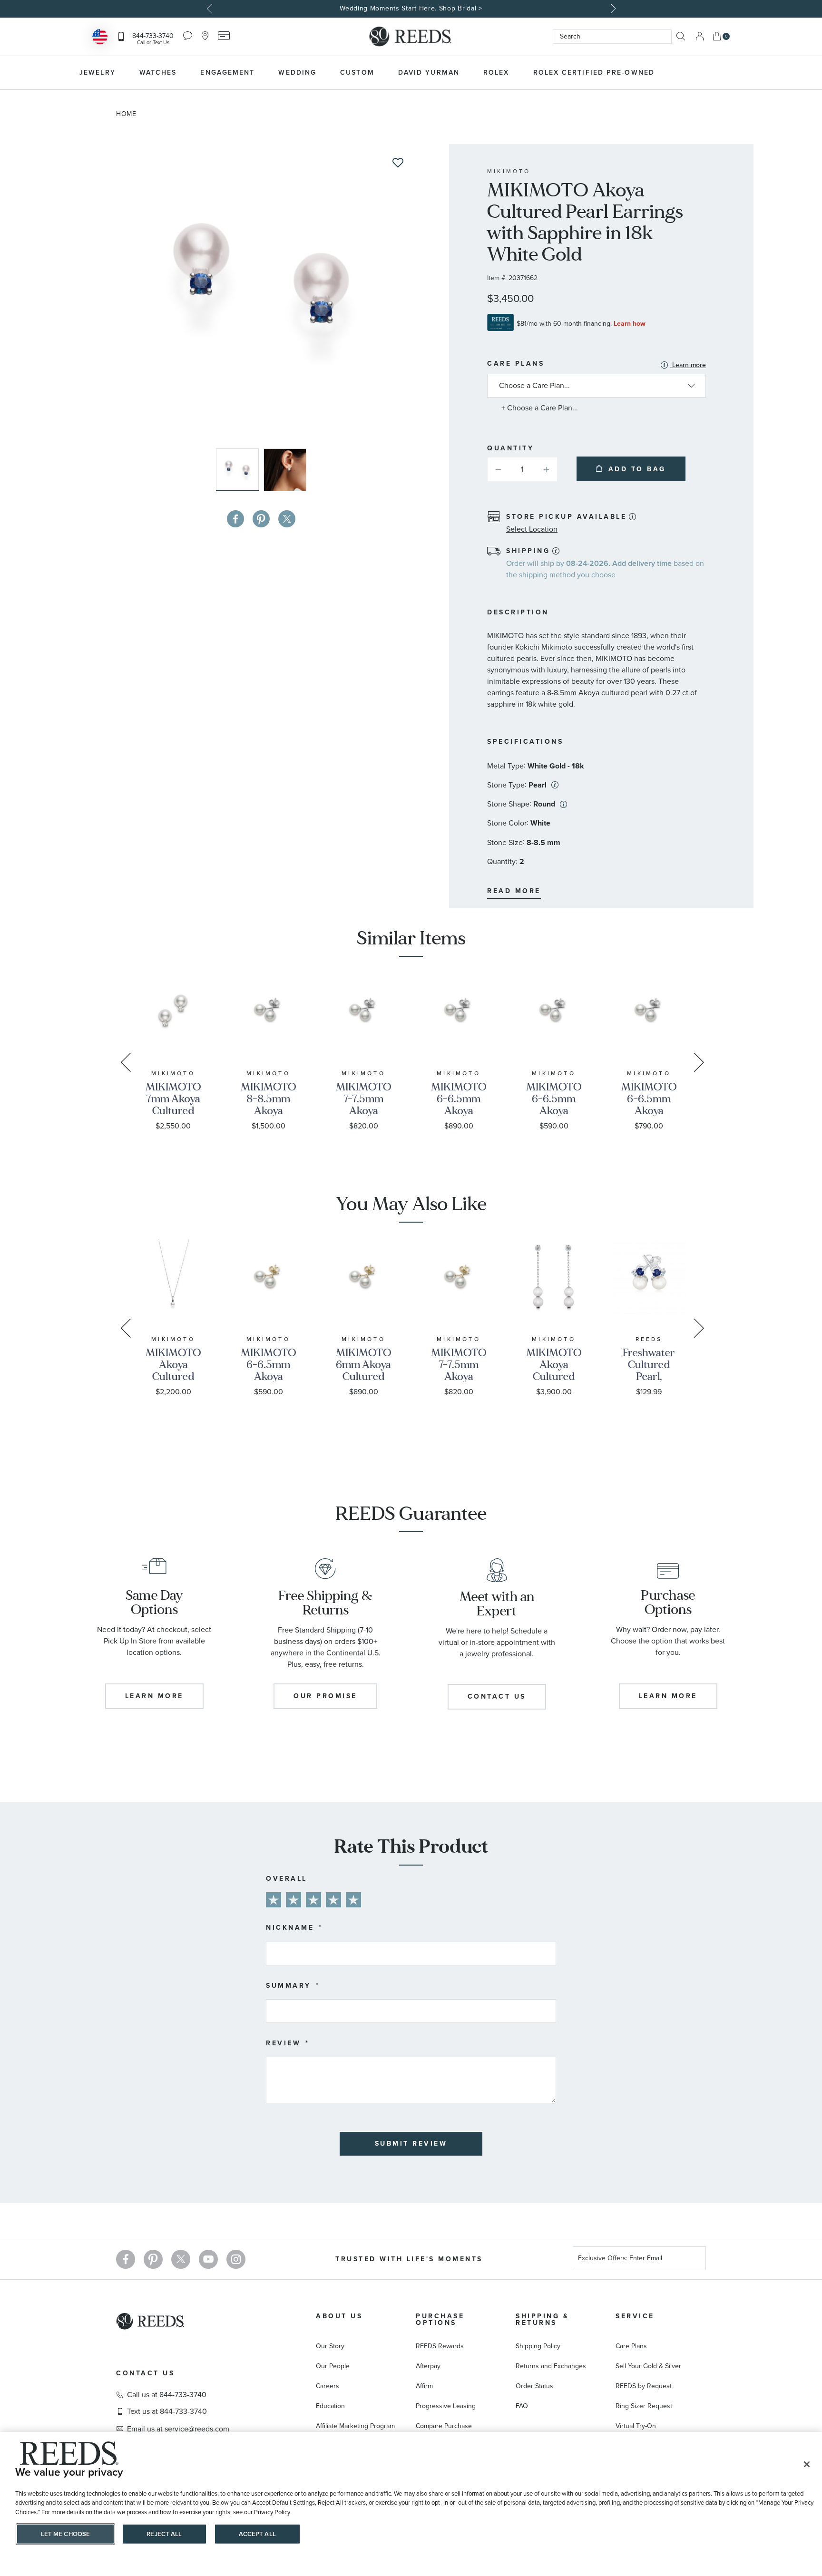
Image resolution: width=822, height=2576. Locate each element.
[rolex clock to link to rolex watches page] (718, 73)
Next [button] (612, 9)
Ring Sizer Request (644, 2406)
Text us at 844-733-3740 (167, 2411)
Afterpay (428, 2366)
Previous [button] (210, 9)
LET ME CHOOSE (66, 2534)
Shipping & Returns (542, 2319)
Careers (328, 2386)
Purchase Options (440, 2319)
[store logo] (411, 37)
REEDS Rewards (440, 2346)
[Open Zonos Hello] (100, 38)
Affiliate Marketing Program (355, 2426)
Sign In (700, 36)
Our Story (330, 2346)
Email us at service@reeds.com (178, 2429)
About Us (339, 2316)
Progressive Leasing (446, 2406)
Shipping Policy (538, 2346)
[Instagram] (236, 2259)
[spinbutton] (522, 469)
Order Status (534, 2386)
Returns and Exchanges (551, 2366)
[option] (411, 9)
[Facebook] (126, 2259)
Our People (333, 2366)
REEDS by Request (644, 2386)
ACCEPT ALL (257, 2534)
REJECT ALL (164, 2534)
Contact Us (145, 2373)
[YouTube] (208, 2259)
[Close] (807, 2464)
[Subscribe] (695, 2260)
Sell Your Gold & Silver (648, 2366)
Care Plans (597, 365)
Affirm (424, 2386)
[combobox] (612, 37)
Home (126, 114)
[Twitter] (181, 2259)
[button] (285, 470)
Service (635, 2316)
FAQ (522, 2406)
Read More (514, 891)
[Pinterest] (153, 2259)
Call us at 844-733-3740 (167, 2395)
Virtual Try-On (636, 2426)
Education (330, 2406)
